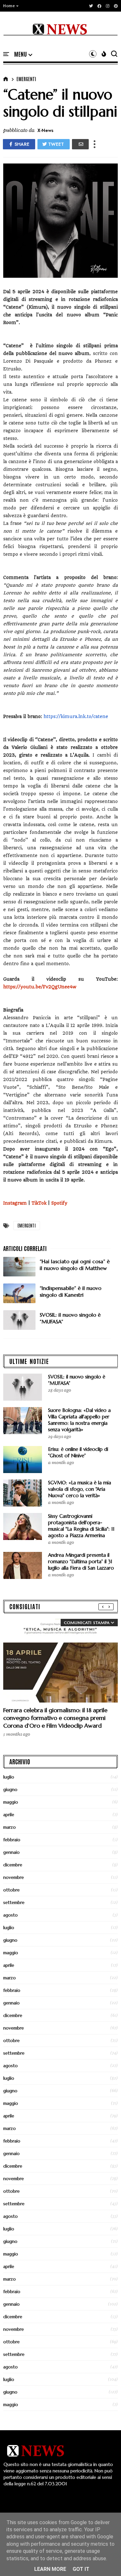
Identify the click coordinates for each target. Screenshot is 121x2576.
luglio (9, 1777)
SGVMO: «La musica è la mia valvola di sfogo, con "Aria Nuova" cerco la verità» (80, 1489)
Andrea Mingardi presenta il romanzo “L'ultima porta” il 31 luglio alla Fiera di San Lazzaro (81, 1561)
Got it (81, 2569)
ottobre (11, 1890)
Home (9, 6)
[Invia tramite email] (80, 144)
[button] (11, 6)
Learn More (50, 2569)
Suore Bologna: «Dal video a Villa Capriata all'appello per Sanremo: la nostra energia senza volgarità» (79, 1420)
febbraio (12, 1840)
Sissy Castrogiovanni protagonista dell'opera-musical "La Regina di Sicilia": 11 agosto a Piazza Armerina (81, 1526)
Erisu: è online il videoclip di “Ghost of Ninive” (78, 1452)
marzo (10, 1827)
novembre (14, 1877)
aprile (9, 1815)
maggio (11, 1802)
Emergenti (26, 79)
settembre (14, 1902)
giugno (10, 1789)
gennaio (11, 1852)
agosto (10, 1915)
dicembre (13, 1865)
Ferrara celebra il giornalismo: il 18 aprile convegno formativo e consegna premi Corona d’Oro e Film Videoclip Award (55, 1718)
